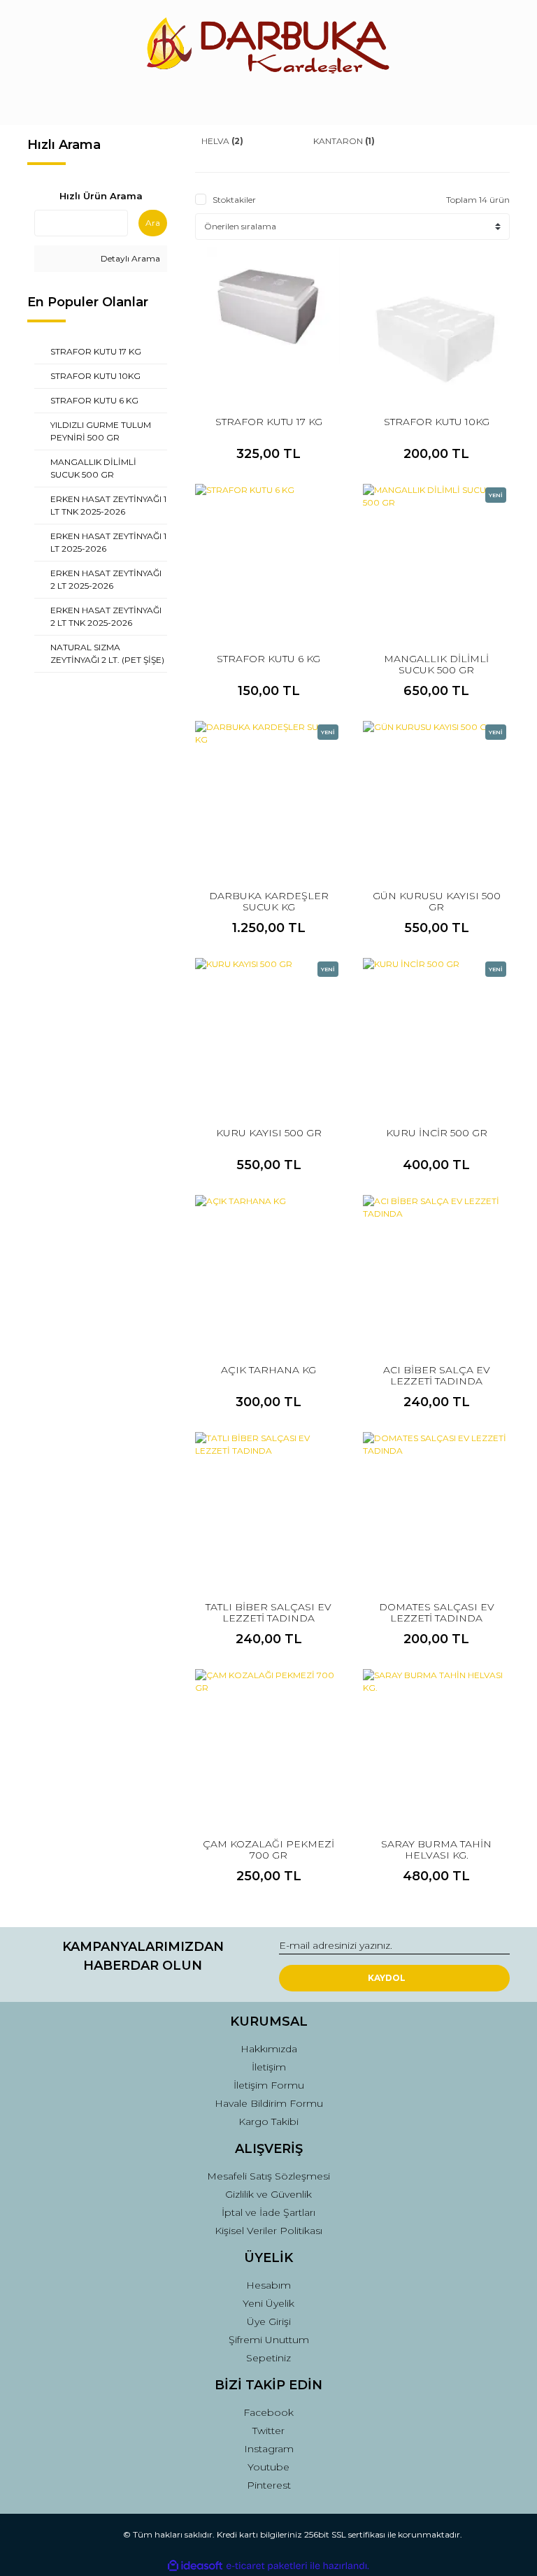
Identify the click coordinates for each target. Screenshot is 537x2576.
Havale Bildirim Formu (269, 2103)
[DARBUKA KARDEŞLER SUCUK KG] (268, 794)
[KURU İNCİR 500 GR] (436, 1031)
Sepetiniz (268, 2358)
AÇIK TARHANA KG (268, 1370)
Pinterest (269, 2485)
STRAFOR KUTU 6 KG (268, 659)
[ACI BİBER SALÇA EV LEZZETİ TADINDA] (436, 1268)
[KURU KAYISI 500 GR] (268, 1031)
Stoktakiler (234, 200)
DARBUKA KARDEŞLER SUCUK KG (269, 901)
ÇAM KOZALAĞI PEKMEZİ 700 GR (268, 1849)
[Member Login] (268, 101)
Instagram (269, 2449)
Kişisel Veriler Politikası (268, 2231)
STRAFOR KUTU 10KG (437, 422)
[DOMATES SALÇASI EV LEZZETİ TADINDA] (436, 1505)
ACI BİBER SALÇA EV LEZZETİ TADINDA (437, 1375)
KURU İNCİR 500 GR (437, 1133)
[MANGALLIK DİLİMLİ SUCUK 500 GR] (436, 557)
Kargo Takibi (268, 2121)
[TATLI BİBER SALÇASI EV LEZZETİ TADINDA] (268, 1505)
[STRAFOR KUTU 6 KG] (268, 557)
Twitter (268, 2431)
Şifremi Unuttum (269, 2340)
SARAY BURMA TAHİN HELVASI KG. (436, 1849)
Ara (153, 223)
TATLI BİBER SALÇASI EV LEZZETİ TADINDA (268, 1612)
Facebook (268, 2412)
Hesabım (268, 2285)
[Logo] (268, 45)
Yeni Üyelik (268, 2303)
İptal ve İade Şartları (268, 2212)
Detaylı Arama (129, 258)
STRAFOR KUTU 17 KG (269, 422)
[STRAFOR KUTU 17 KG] (268, 320)
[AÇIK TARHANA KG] (268, 1268)
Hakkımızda (269, 2049)
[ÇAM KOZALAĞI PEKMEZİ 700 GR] (268, 1743)
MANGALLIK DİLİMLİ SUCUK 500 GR (436, 664)
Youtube (268, 2467)
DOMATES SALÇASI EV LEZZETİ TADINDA (437, 1612)
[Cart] (493, 101)
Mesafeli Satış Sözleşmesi (268, 2176)
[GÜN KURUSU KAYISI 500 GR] (436, 794)
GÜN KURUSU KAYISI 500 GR (437, 901)
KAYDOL (387, 1978)
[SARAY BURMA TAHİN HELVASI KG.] (436, 1743)
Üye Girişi (269, 2321)
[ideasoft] (195, 2566)
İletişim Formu (269, 2085)
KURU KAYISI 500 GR (269, 1133)
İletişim (269, 2067)
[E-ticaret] (267, 2566)
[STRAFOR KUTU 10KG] (436, 320)
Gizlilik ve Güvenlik (268, 2194)
